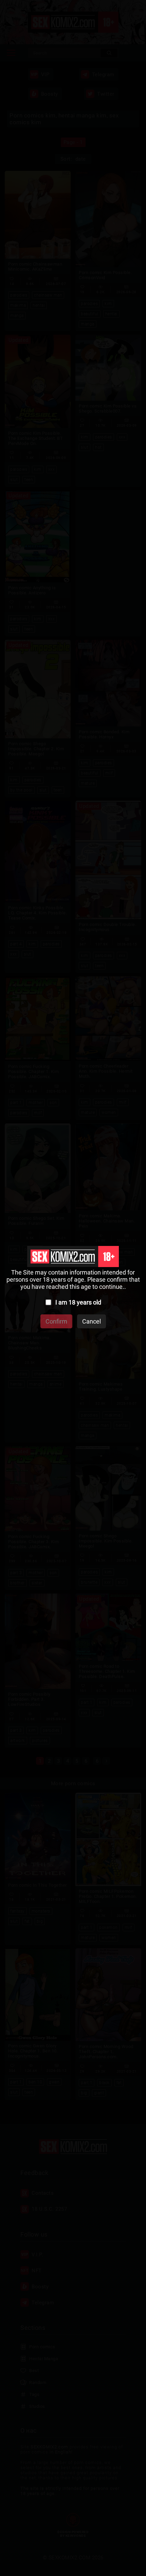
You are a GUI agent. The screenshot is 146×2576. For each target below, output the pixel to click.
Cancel (92, 1321)
